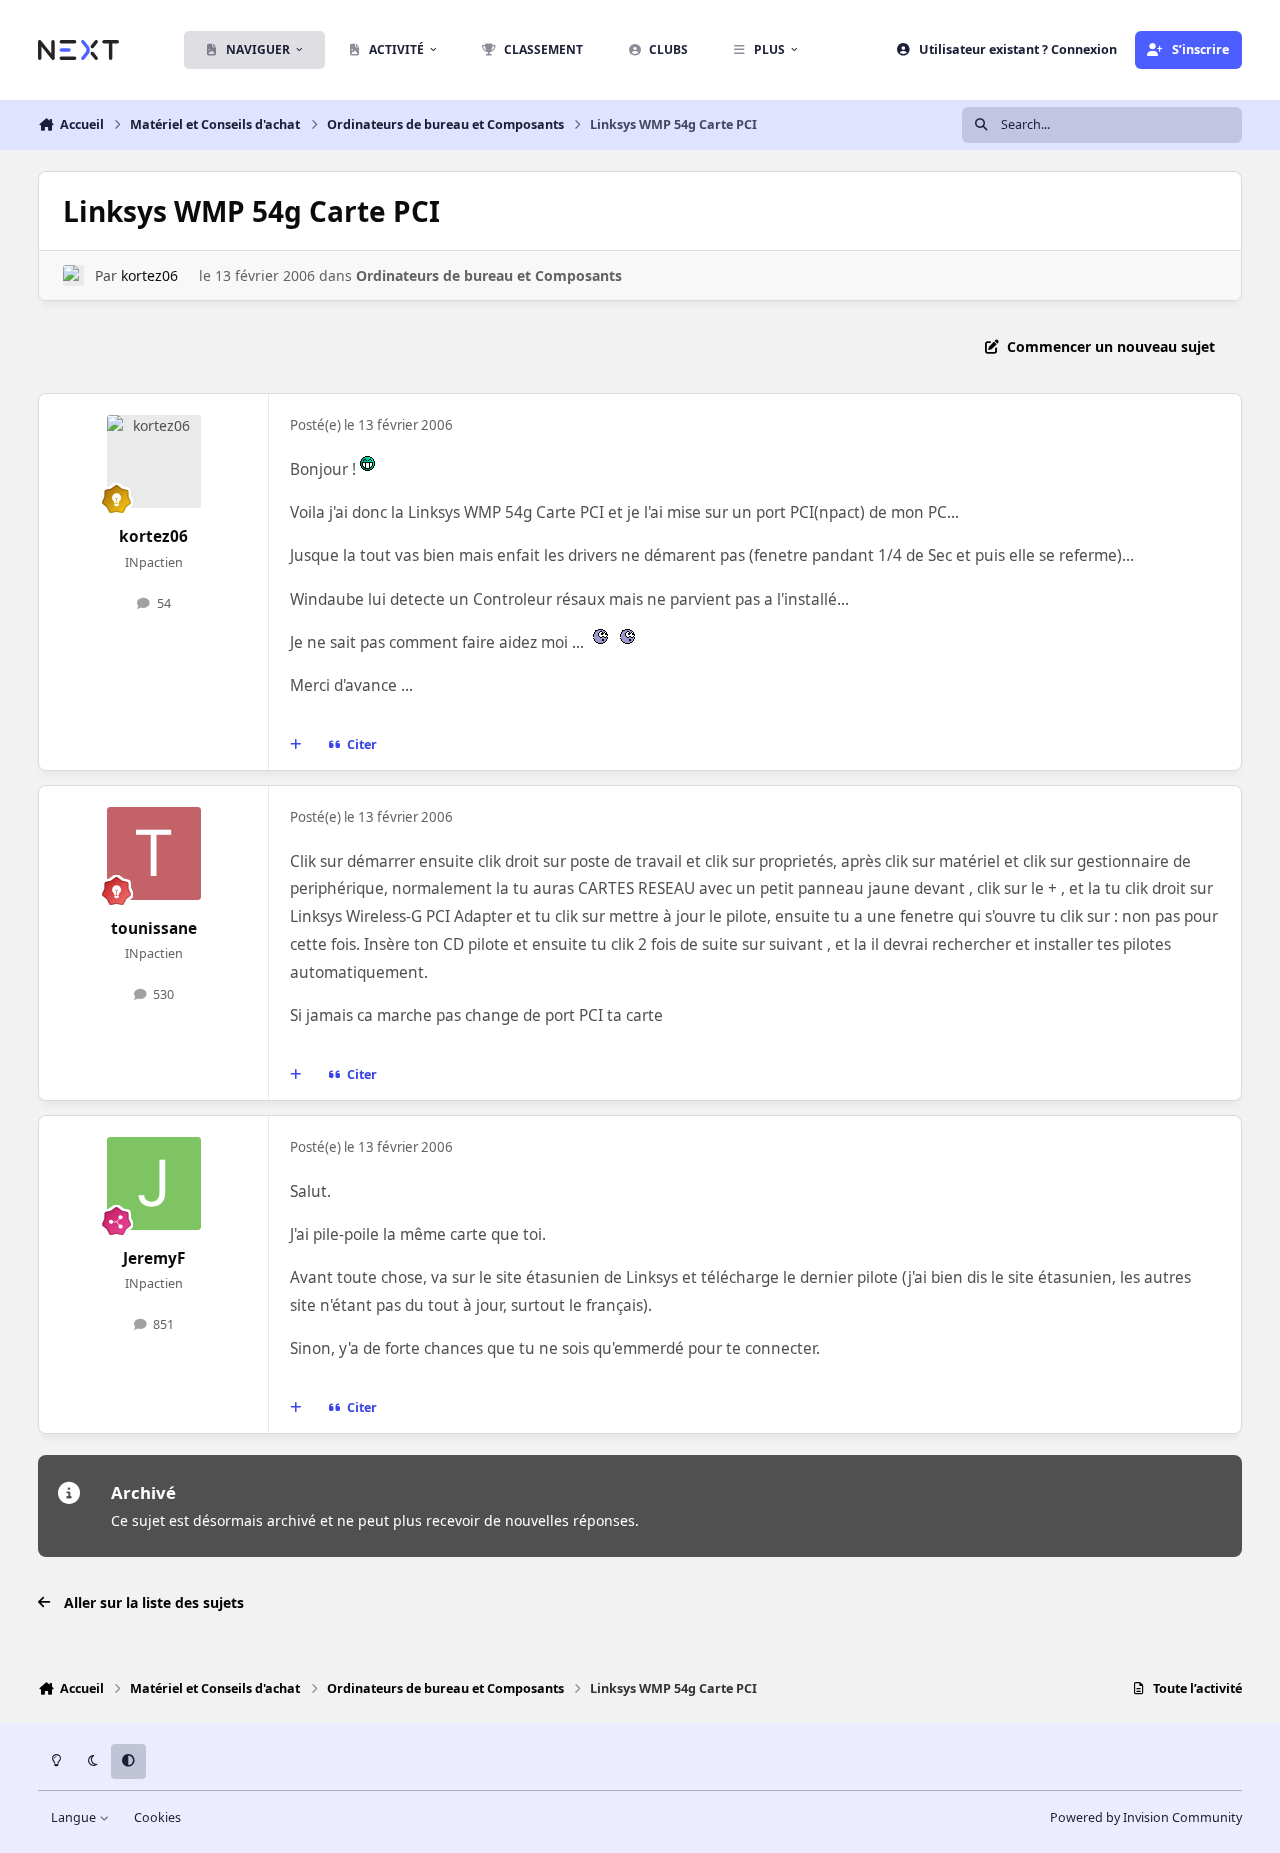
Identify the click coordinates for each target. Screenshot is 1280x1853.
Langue (75, 1817)
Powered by (1146, 1817)
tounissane (154, 928)
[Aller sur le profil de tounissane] (154, 854)
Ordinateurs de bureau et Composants (489, 275)
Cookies (157, 1817)
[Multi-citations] (296, 745)
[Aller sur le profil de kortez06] (73, 275)
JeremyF (154, 1258)
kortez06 (149, 275)
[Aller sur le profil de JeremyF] (154, 1184)
